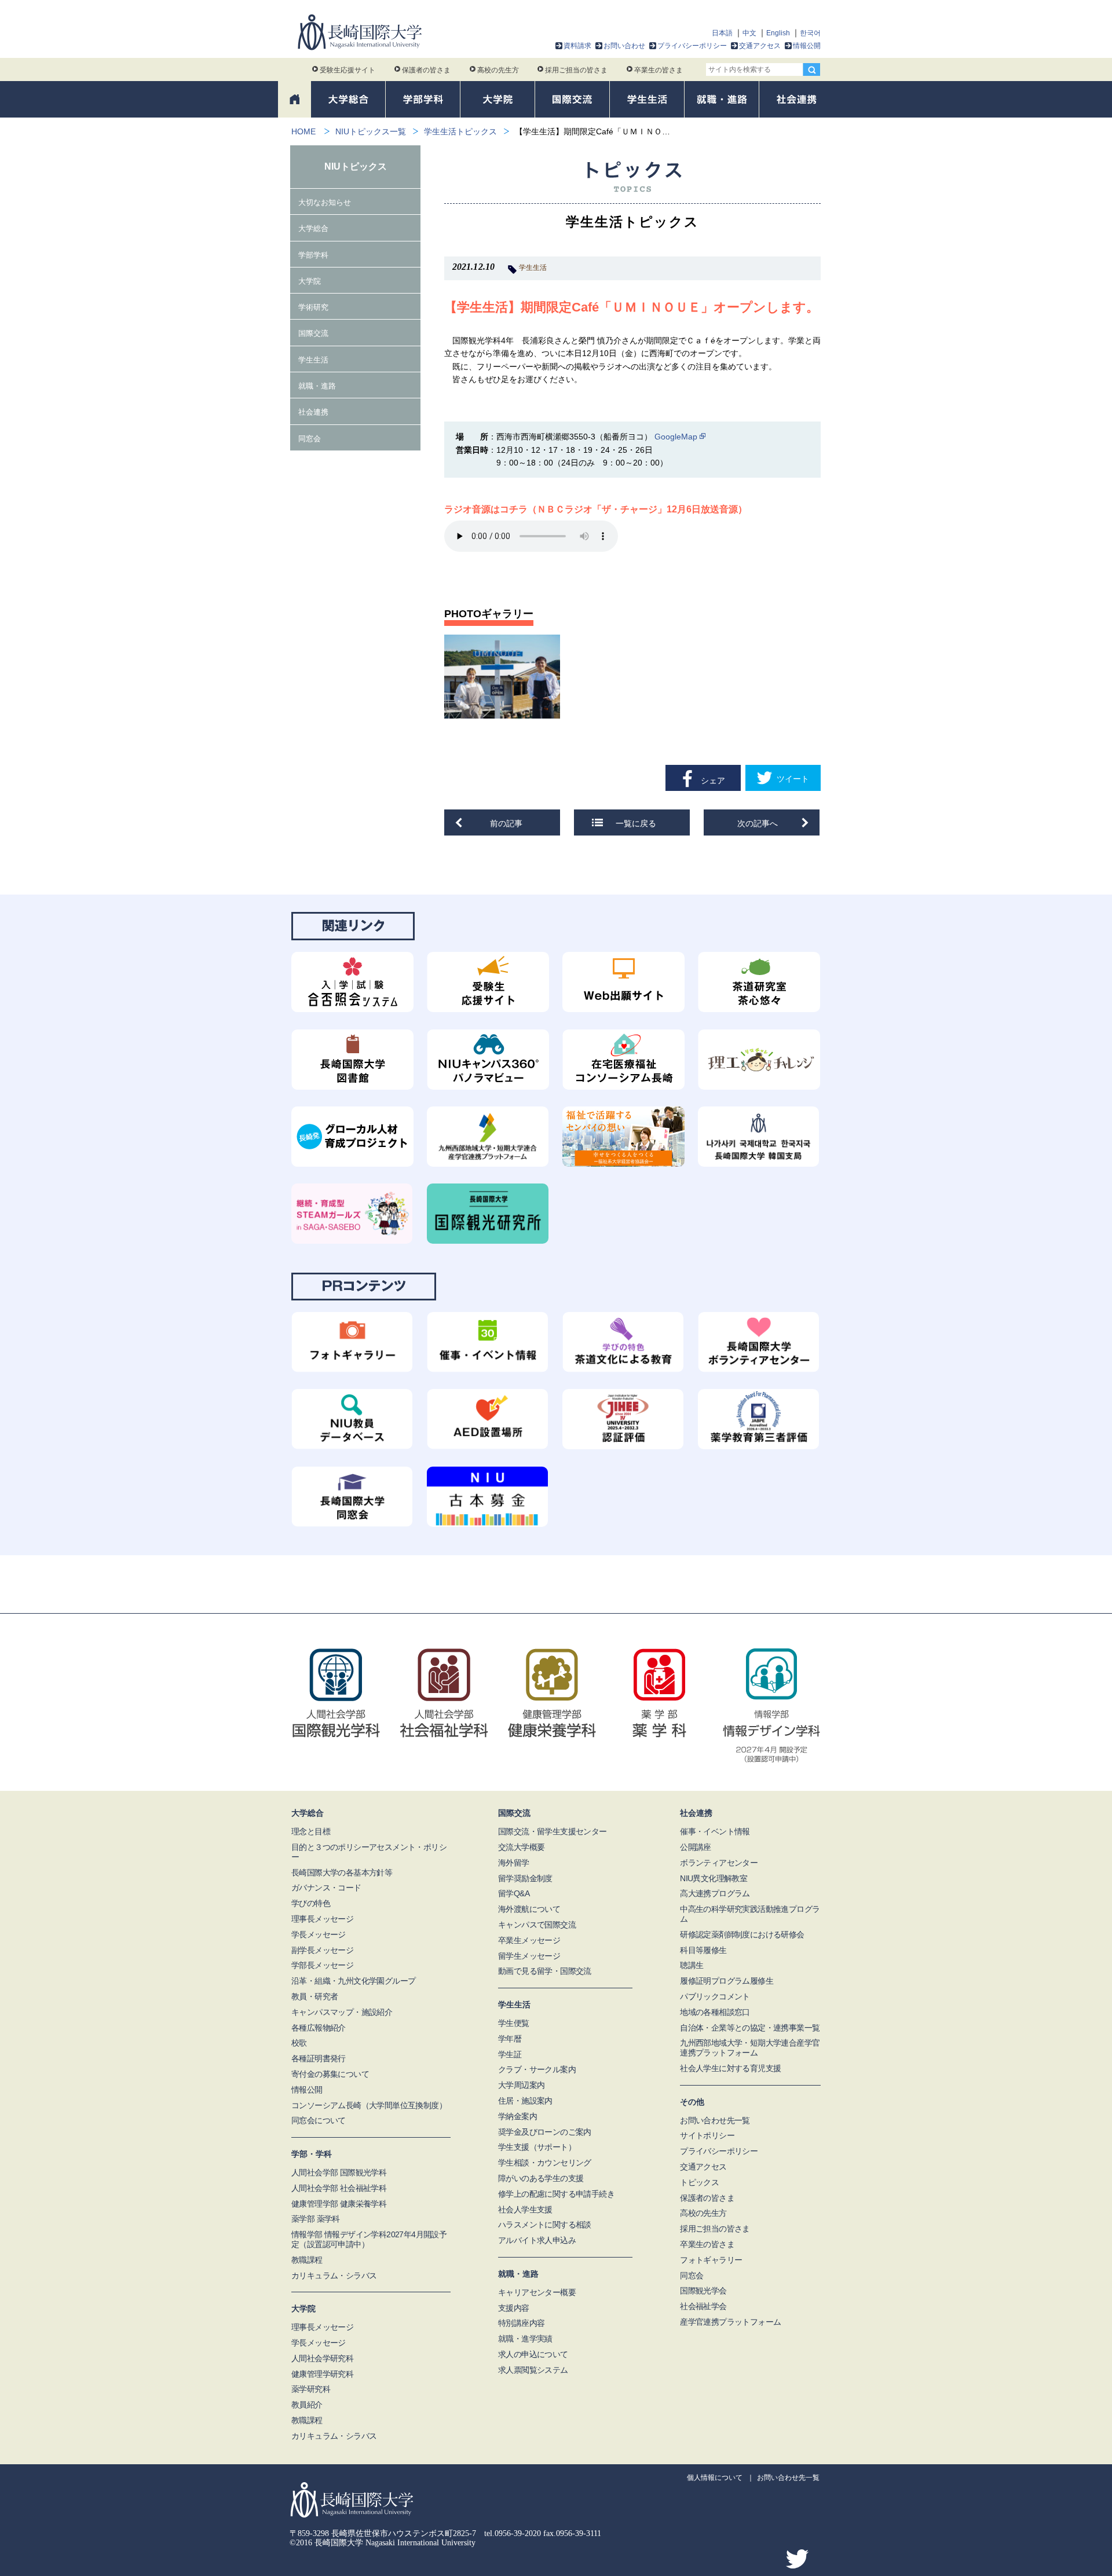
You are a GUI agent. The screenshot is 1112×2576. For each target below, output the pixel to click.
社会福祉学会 (703, 2306)
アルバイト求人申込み (537, 2240)
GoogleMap (676, 437)
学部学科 (313, 255)
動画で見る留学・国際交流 (545, 1971)
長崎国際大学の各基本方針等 (342, 1873)
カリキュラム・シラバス (334, 2275)
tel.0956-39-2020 (513, 2533)
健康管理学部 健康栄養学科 (339, 2204)
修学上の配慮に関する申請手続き (556, 2194)
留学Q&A (514, 1893)
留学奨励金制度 (525, 1878)
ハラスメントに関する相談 (545, 2225)
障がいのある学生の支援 (541, 2178)
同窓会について (319, 2120)
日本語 (722, 33)
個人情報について (715, 2478)
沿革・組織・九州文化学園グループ (353, 1981)
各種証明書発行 (319, 2058)
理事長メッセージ (322, 1919)
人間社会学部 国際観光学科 (339, 2172)
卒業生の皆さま (659, 70)
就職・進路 (317, 386)
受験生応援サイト (348, 70)
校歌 (299, 2043)
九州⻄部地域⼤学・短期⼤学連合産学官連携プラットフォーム (750, 2048)
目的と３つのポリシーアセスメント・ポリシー (369, 1852)
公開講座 (696, 1847)
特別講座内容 (521, 2323)
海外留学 (514, 1863)
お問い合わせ (624, 46)
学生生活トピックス (460, 131)
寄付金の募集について (330, 2074)
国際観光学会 (703, 2291)
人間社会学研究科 (322, 2358)
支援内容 (514, 2308)
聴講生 (692, 1965)
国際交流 (313, 333)
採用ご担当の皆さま (576, 70)
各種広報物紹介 (319, 2028)
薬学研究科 (311, 2389)
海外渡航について (529, 1909)
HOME (303, 131)
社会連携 (313, 412)
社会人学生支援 (525, 2209)
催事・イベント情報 (715, 1831)
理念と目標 (311, 1831)
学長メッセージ (319, 1934)
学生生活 (533, 268)
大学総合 (313, 228)
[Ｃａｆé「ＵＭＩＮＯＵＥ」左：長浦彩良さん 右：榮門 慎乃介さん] (502, 677)
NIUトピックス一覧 (371, 131)
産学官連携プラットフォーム (730, 2322)
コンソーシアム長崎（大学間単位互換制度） (369, 2105)
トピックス (699, 2182)
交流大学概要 (521, 1847)
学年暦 (510, 2039)
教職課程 (307, 2260)
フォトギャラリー (711, 2260)
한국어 (810, 33)
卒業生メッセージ (529, 1940)
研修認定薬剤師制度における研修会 (742, 1934)
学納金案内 (517, 2116)
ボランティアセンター (719, 1863)
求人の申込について (533, 2354)
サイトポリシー (707, 2135)
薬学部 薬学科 (316, 2219)
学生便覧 (514, 2023)
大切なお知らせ (325, 202)
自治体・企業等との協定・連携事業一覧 (750, 2028)
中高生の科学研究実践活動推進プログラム (750, 1914)
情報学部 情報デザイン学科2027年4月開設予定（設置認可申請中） (369, 2239)
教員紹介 (307, 2405)
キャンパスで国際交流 (537, 1925)
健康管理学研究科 (322, 2374)
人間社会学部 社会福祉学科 (339, 2188)
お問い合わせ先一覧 (715, 2120)
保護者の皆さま (426, 70)
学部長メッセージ (322, 1965)
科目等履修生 (703, 1950)
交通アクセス (760, 46)
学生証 (510, 2054)
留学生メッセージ (529, 1956)
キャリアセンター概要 (537, 2292)
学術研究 (313, 307)
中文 (749, 33)
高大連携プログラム (715, 1893)
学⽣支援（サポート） (537, 2147)
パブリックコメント (715, 1996)
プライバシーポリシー (692, 46)
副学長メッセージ (322, 1950)
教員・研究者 (314, 1996)
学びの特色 (311, 1903)
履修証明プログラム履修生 (727, 1981)
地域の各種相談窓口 (715, 2012)
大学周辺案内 (521, 2085)
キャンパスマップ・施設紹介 (342, 2012)
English (778, 33)
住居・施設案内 (525, 2101)
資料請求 (577, 46)
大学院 (310, 281)
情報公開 (807, 46)
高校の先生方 (498, 70)
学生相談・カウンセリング (545, 2163)
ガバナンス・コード (326, 1888)
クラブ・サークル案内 (537, 2069)
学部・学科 (312, 2154)
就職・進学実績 (525, 2339)
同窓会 (310, 439)
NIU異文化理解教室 (714, 1878)
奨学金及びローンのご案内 (545, 2132)
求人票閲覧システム (533, 2370)
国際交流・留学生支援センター (553, 1831)
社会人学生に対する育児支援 (730, 2068)
